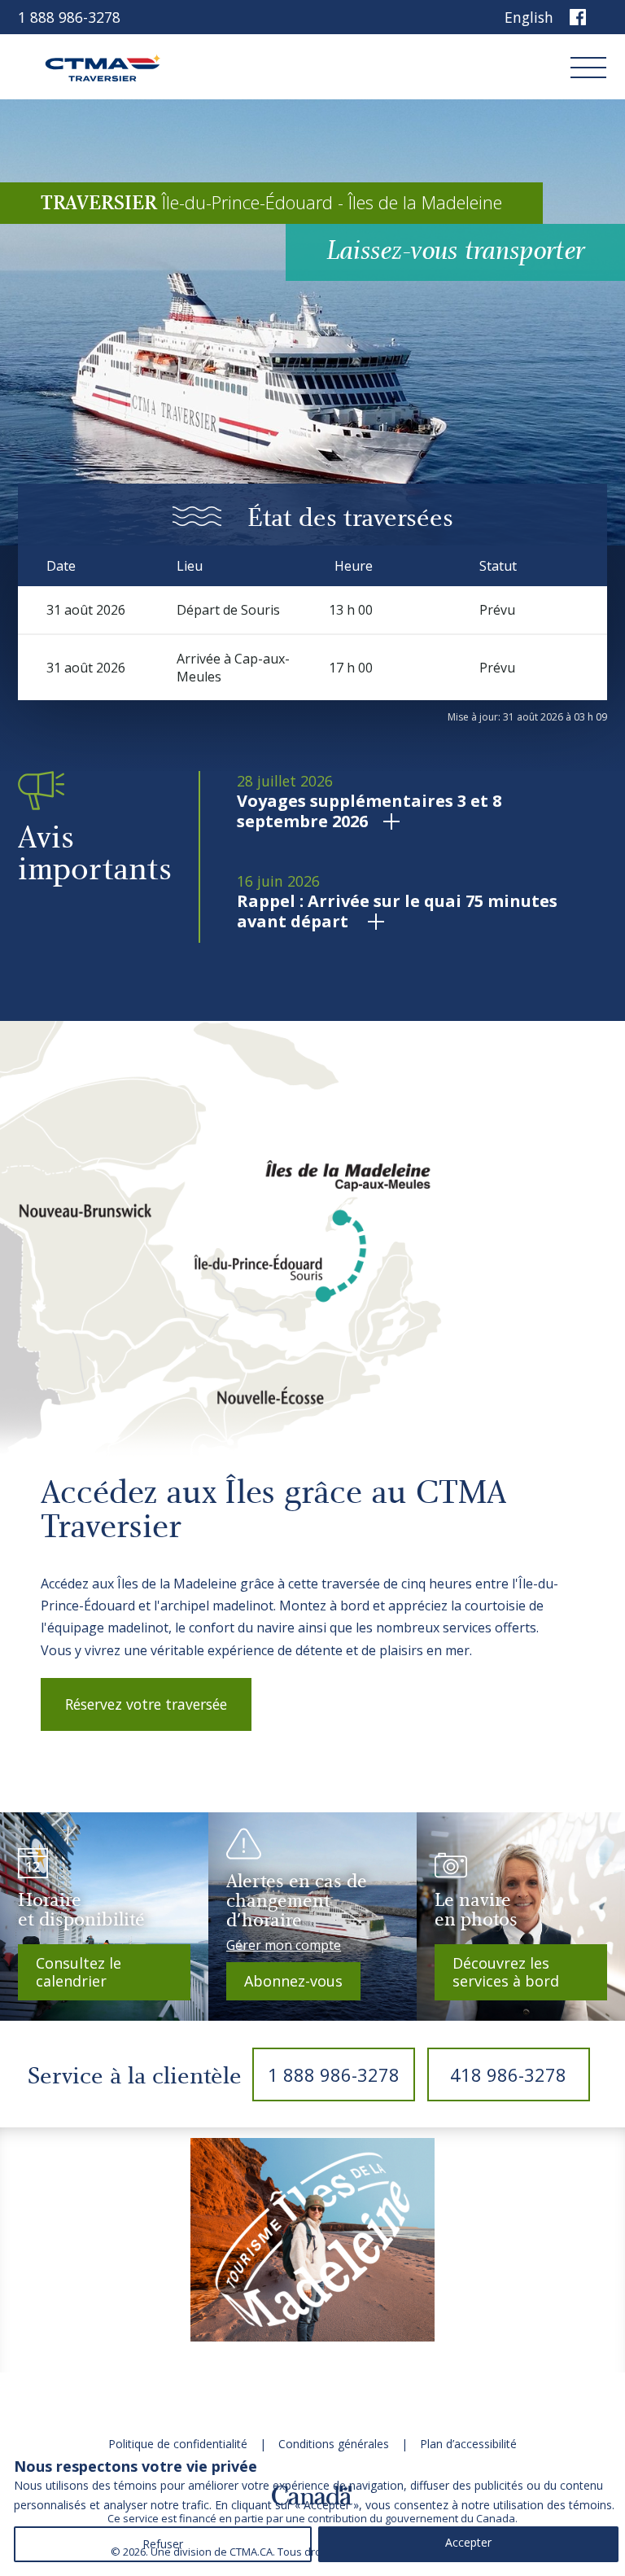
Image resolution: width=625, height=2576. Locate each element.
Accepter (468, 2542)
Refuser (163, 2544)
